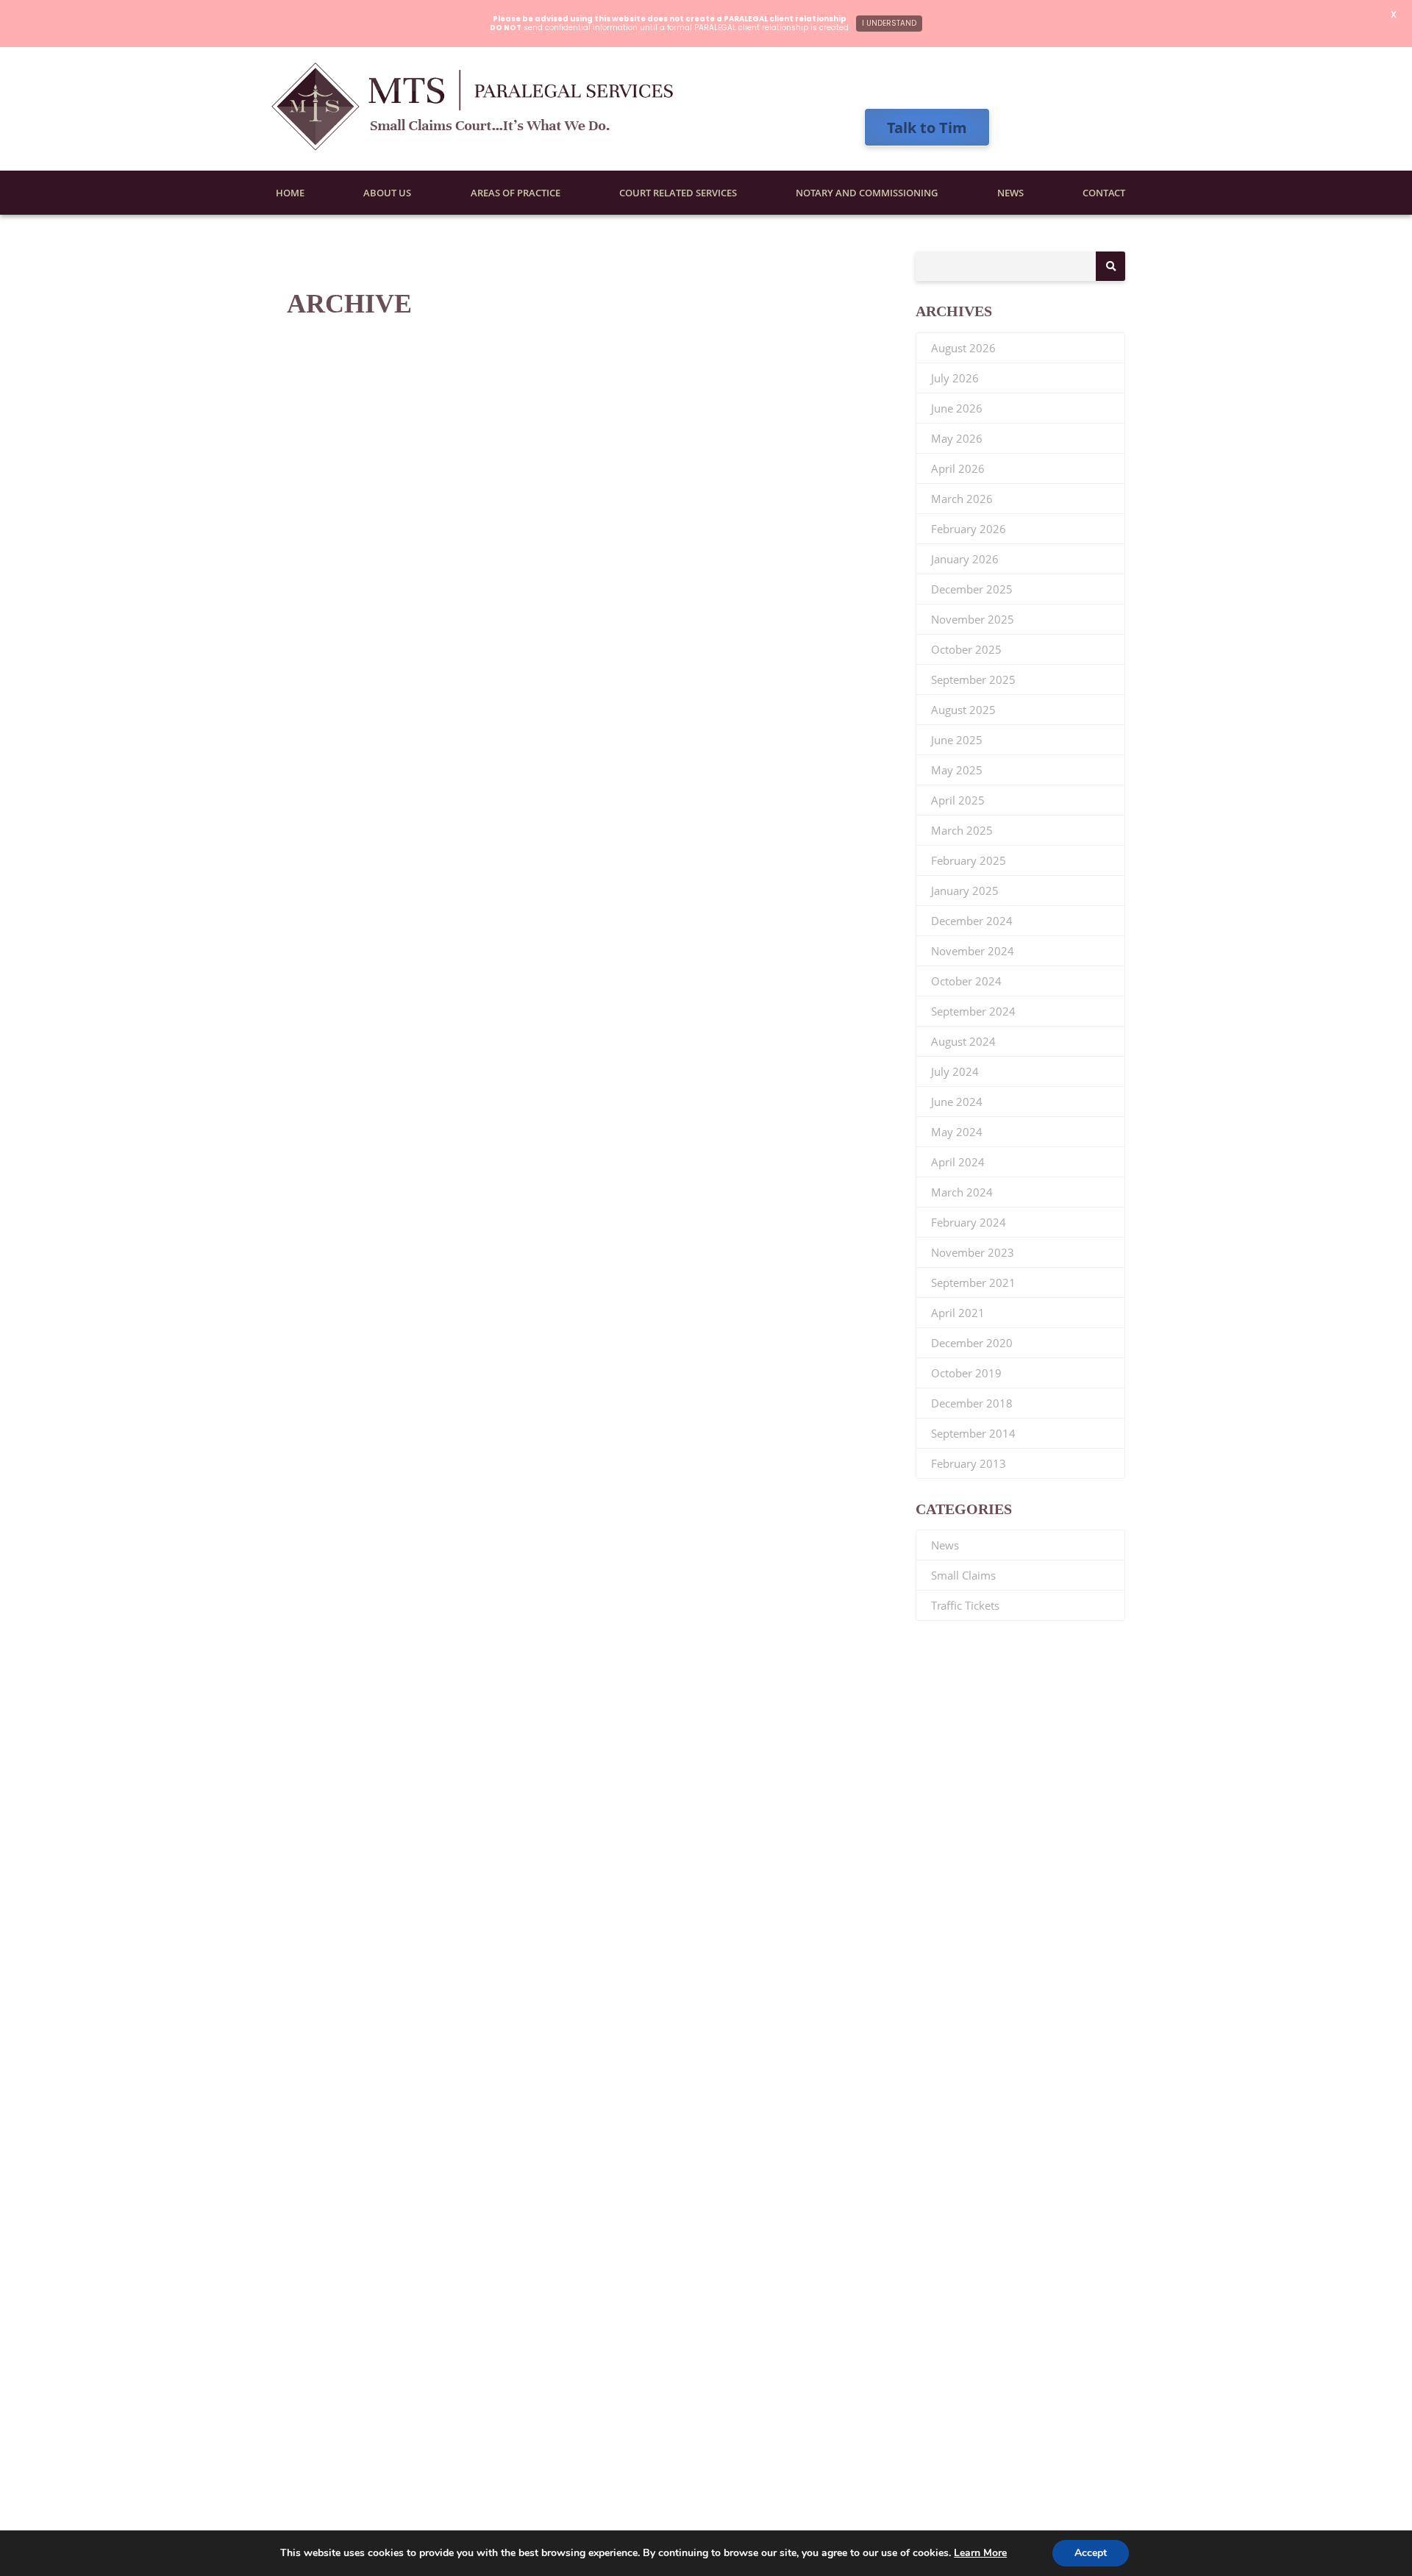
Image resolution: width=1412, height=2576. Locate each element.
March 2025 (962, 830)
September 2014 (973, 1433)
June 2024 (957, 1102)
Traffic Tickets (965, 1605)
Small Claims (963, 1575)
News (1010, 193)
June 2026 (957, 408)
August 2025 (963, 710)
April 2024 (958, 1162)
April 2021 (958, 1313)
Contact (1104, 193)
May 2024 (957, 1132)
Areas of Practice (516, 193)
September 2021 (973, 1282)
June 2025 (957, 740)
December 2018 (972, 1403)
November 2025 (973, 619)
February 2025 (969, 860)
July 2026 (955, 378)
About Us (387, 193)
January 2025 (965, 891)
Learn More (980, 2553)
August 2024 (963, 1041)
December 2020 (972, 1343)
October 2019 (966, 1373)
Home (290, 193)
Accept (1091, 2553)
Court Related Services (678, 193)
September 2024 (973, 1011)
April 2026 (958, 468)
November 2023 (973, 1252)
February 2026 (969, 529)
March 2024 (962, 1192)
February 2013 (969, 1463)
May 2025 (957, 770)
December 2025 (972, 589)
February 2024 (969, 1222)
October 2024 (966, 981)
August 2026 (963, 348)
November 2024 (973, 951)
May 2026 (957, 438)
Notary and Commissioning (867, 193)
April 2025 (958, 800)
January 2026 (965, 559)
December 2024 (972, 921)
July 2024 (955, 1071)
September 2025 (973, 679)
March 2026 (962, 499)
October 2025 (966, 649)
